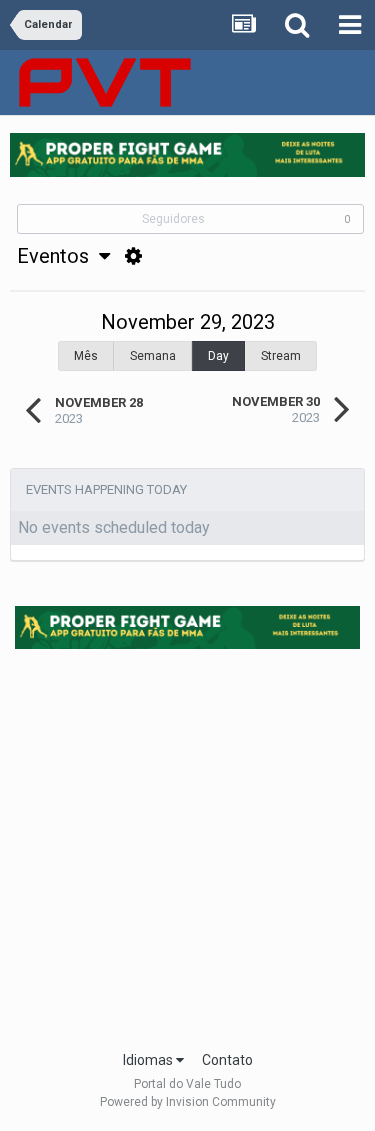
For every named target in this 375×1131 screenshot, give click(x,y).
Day (218, 356)
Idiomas (149, 1060)
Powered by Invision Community (188, 1102)
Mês (86, 356)
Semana (153, 356)
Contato (227, 1060)
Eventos (58, 256)
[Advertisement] (187, 843)
